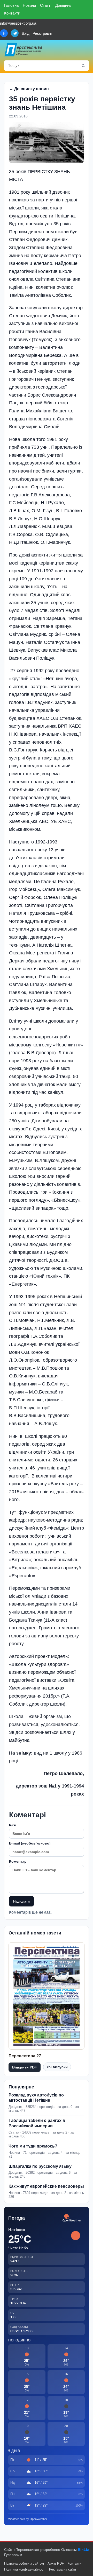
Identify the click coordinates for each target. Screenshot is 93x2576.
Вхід (26, 33)
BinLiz (83, 2550)
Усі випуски (57, 2067)
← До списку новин (29, 89)
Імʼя (12, 1825)
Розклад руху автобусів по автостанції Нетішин (36, 2098)
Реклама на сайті (63, 2569)
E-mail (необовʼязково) (30, 1843)
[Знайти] (83, 66)
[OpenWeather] (72, 2218)
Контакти (12, 13)
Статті (46, 5)
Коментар (18, 1861)
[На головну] (24, 50)
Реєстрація (42, 33)
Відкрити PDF (25, 2067)
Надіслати (21, 1901)
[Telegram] (15, 33)
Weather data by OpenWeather (28, 2519)
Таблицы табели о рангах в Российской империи (37, 2123)
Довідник (63, 5)
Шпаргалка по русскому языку (40, 2166)
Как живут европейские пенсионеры (46, 2186)
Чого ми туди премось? (33, 2146)
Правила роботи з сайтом (24, 2563)
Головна (11, 5)
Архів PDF (56, 2563)
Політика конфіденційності (25, 2569)
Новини (29, 5)
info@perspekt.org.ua (18, 23)
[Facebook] (4, 33)
